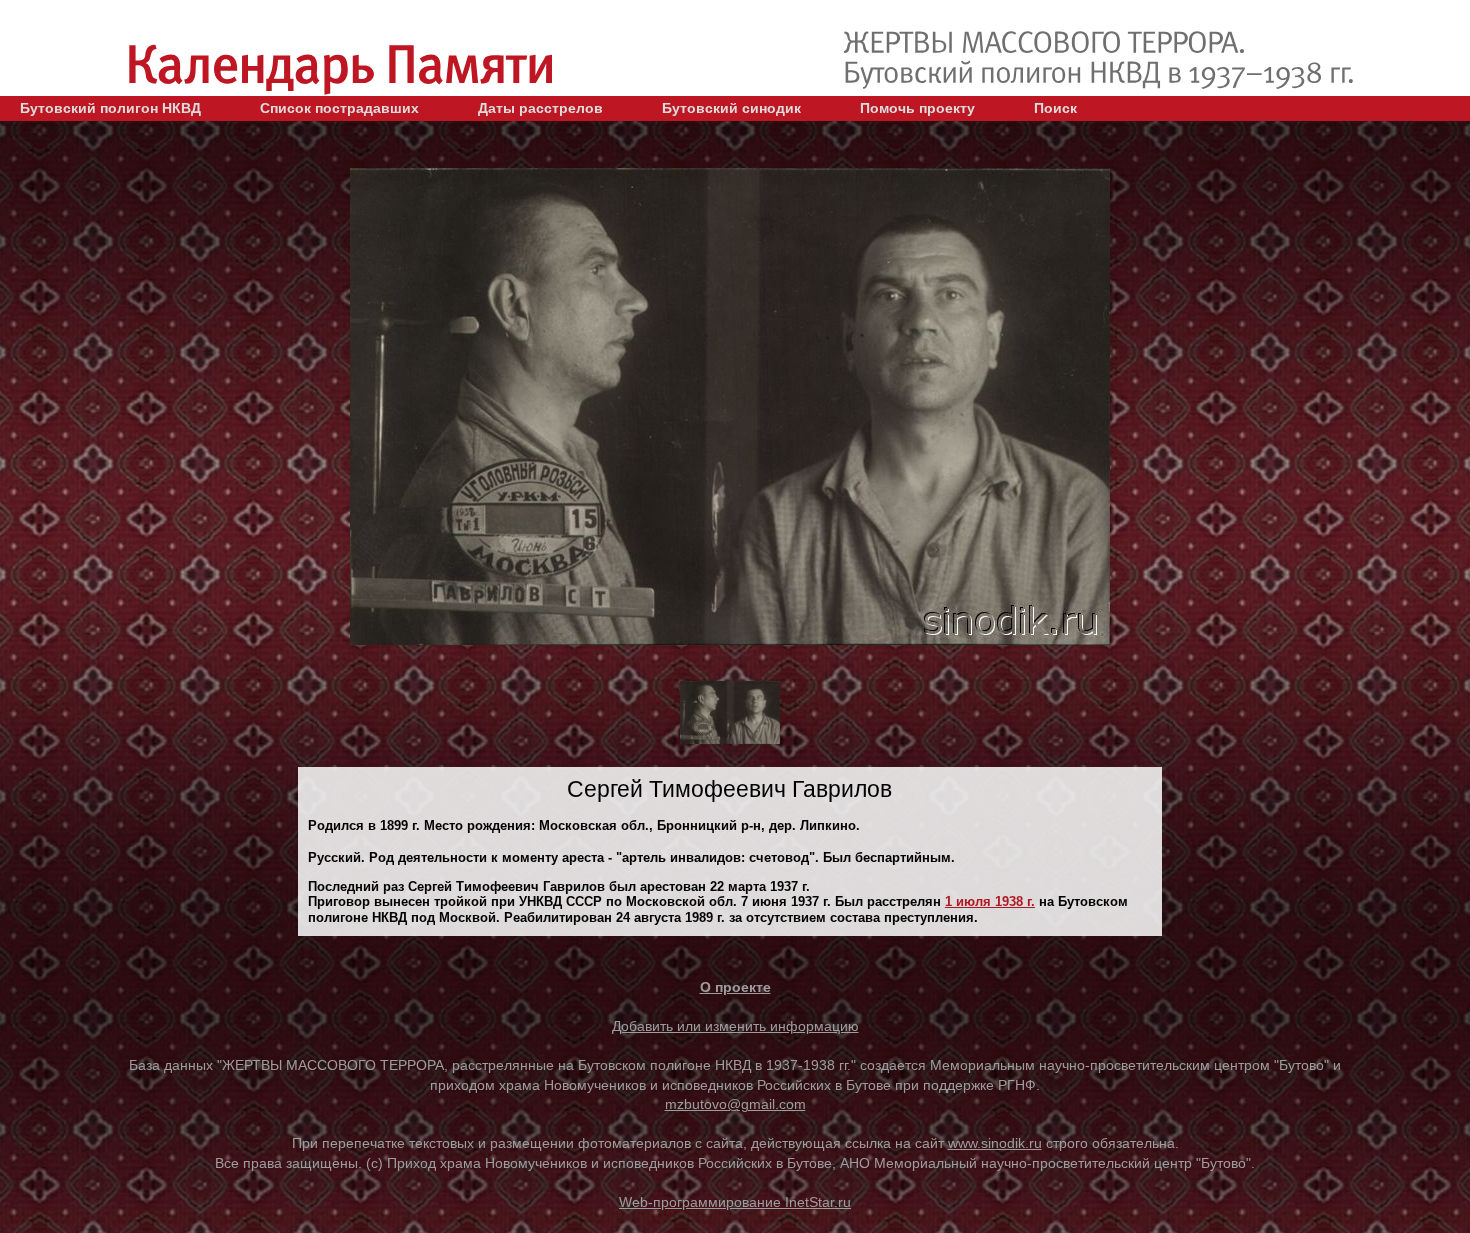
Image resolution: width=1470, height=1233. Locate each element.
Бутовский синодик (731, 108)
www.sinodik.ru (995, 1143)
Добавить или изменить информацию (735, 1026)
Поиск (1055, 108)
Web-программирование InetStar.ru (735, 1202)
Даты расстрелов (540, 108)
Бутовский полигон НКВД (110, 108)
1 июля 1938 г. (990, 901)
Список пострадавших (339, 108)
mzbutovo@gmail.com (735, 1104)
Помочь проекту (917, 108)
